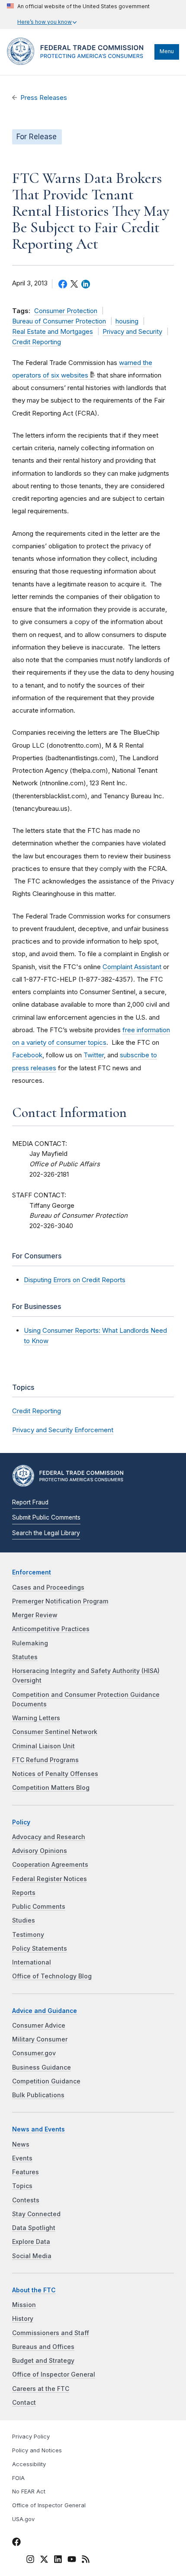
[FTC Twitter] (44, 2559)
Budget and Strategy (43, 2361)
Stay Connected (36, 2214)
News (21, 2144)
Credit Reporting (37, 342)
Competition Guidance (46, 2081)
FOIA (18, 2478)
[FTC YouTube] (72, 2560)
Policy (21, 1822)
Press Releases (44, 98)
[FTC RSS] (86, 2560)
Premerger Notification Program (60, 1601)
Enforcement (32, 1572)
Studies (24, 1920)
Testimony (28, 1935)
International (32, 1962)
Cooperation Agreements (50, 1865)
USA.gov (23, 2519)
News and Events (38, 2129)
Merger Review (35, 1615)
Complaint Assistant (132, 967)
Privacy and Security (132, 332)
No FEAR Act (29, 2491)
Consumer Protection (66, 311)
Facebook (27, 1055)
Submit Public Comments (46, 1517)
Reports (24, 1893)
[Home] (79, 63)
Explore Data (31, 2242)
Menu (167, 51)
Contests (26, 2200)
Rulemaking (30, 1643)
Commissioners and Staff (51, 2333)
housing (127, 321)
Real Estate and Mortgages (53, 332)
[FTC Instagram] (30, 2560)
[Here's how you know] (78, 14)
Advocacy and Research (49, 1837)
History (23, 2319)
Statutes (25, 1657)
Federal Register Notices (50, 1879)
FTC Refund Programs (45, 1760)
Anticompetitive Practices (51, 1629)
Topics (22, 2186)
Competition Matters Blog (51, 1788)
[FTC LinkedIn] (58, 2560)
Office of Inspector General (54, 2374)
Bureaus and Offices (43, 2347)
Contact (24, 2403)
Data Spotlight (34, 2228)
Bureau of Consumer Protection (59, 321)
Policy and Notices (37, 2450)
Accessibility (29, 2464)
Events (22, 2158)
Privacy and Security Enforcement (63, 1430)
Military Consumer (40, 2039)
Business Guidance (42, 2067)
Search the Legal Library (46, 1533)
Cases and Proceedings (48, 1587)
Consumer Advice (39, 2026)
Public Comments (39, 1907)
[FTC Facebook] (16, 2543)
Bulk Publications (38, 2095)
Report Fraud (30, 1502)
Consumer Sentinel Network (55, 1732)
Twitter (94, 1055)
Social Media (32, 2256)
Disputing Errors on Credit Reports (75, 1280)
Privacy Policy (31, 2437)
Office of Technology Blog (52, 1976)
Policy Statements (40, 1949)
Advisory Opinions (40, 1851)
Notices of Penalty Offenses (55, 1774)
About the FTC (34, 2290)
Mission (24, 2305)
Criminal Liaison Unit (43, 1746)
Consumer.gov (34, 2053)
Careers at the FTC (41, 2389)
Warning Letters (36, 1718)
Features (26, 2172)
